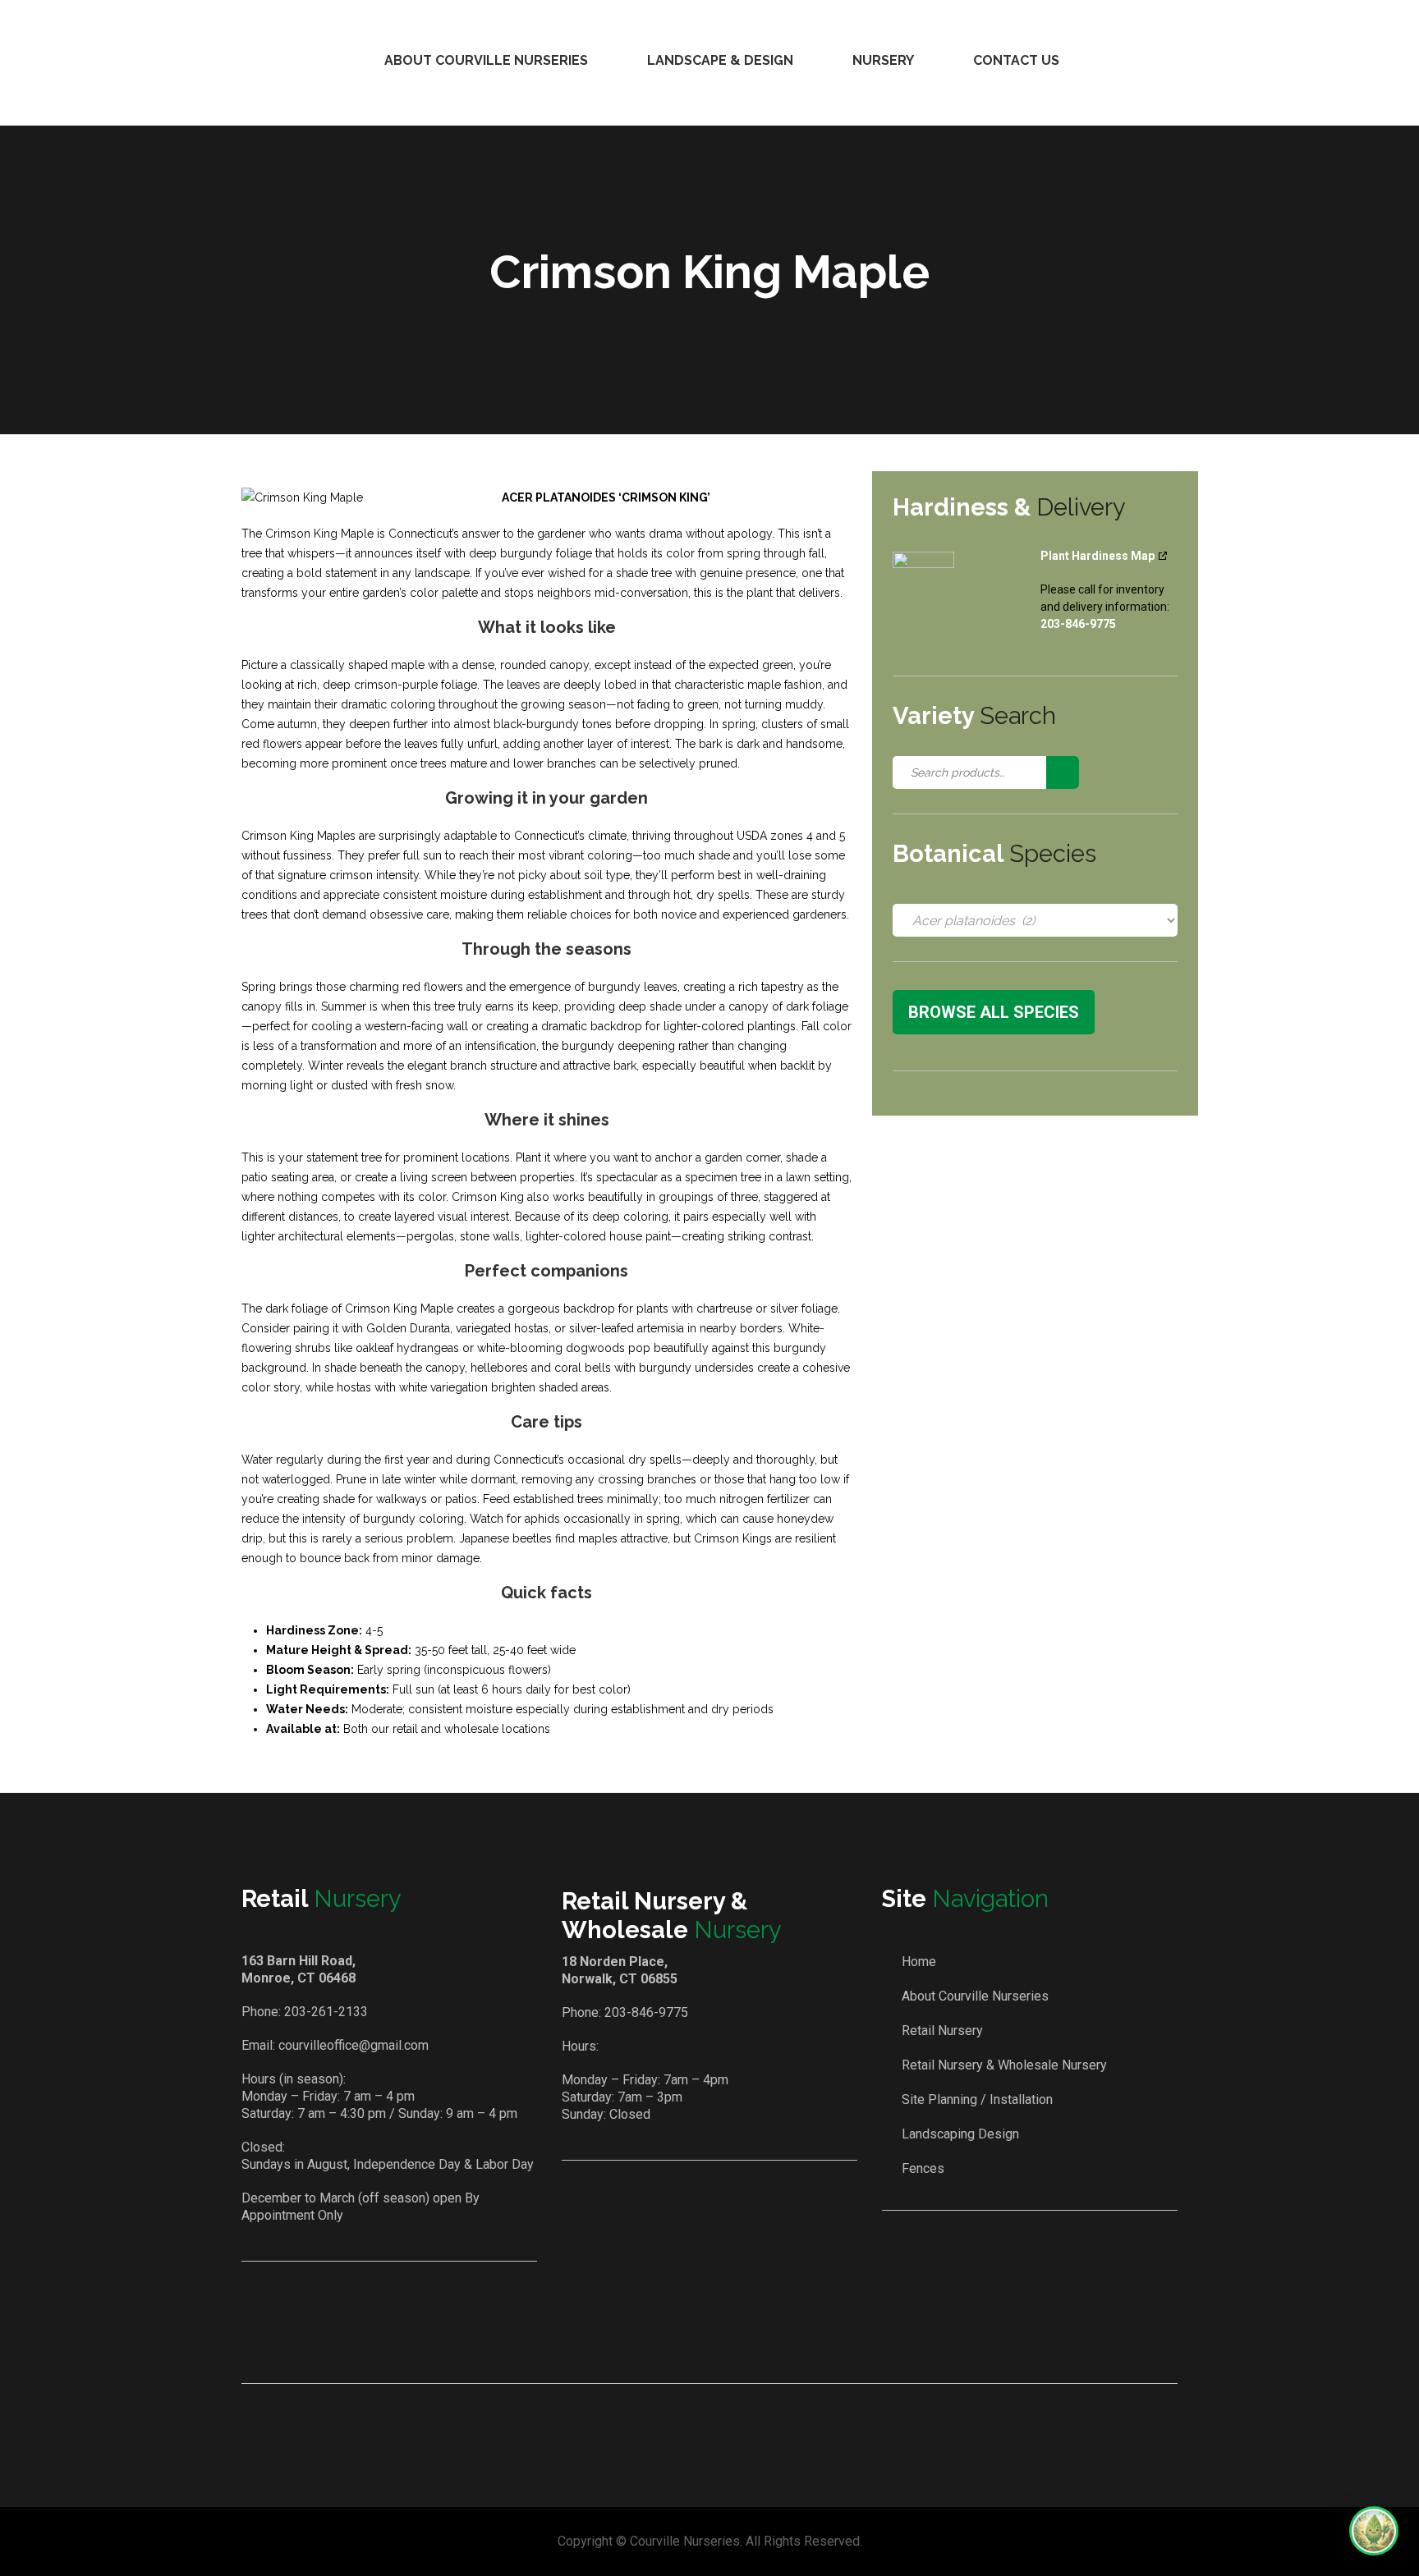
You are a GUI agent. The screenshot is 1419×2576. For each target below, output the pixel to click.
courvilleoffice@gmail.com (354, 2045)
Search (1063, 772)
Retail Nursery (942, 2031)
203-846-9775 (646, 2012)
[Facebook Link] (687, 2338)
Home (919, 1962)
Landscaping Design (960, 2134)
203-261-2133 (326, 2012)
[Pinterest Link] (734, 2338)
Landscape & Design (720, 60)
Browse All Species (994, 1012)
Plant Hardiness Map (1098, 556)
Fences (923, 2168)
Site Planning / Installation (977, 2099)
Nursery (883, 60)
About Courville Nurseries (486, 60)
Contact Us (1016, 60)
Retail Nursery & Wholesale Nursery (1004, 2065)
